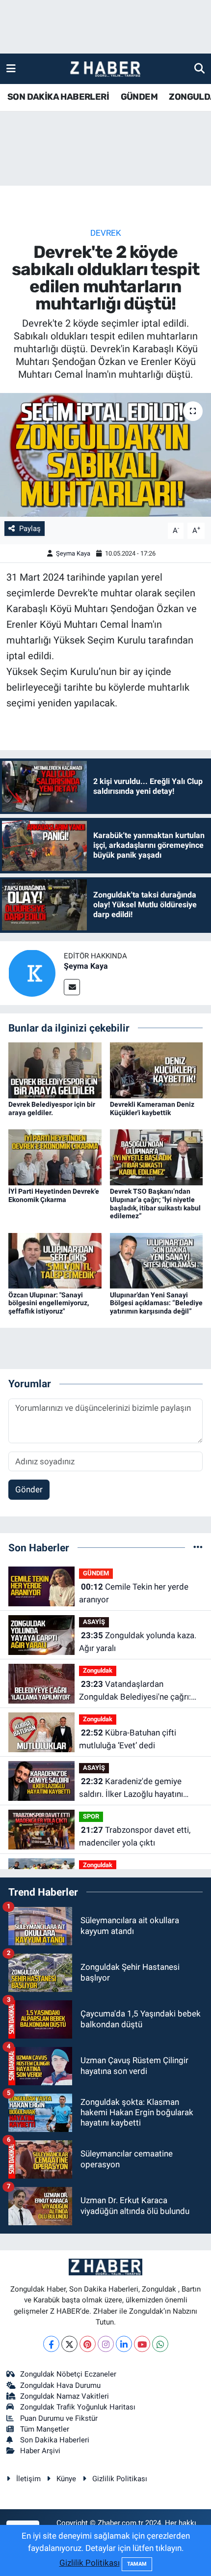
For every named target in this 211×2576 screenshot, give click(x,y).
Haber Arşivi (40, 2451)
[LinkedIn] (124, 2344)
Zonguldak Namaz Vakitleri (65, 2396)
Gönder (29, 1489)
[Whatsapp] (160, 2344)
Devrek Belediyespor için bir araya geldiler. (52, 1108)
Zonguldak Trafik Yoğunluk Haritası (78, 2407)
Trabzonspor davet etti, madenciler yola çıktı (135, 1836)
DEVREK (106, 233)
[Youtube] (142, 2344)
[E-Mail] (72, 987)
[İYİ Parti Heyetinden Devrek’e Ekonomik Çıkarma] (55, 1156)
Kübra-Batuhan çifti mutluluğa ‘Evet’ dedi (128, 1739)
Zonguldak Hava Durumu (60, 2385)
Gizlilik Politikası (120, 2479)
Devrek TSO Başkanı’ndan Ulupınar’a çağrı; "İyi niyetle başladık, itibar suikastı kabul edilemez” (155, 1204)
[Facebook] (51, 2344)
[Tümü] (198, 1547)
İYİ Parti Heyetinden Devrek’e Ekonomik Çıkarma (54, 1195)
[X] (69, 2344)
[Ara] (199, 68)
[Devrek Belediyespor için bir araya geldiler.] (55, 1069)
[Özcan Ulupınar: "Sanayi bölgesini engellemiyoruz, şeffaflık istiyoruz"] (55, 1260)
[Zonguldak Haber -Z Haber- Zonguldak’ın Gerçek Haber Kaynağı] (105, 69)
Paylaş (30, 529)
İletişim (28, 2479)
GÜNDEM (139, 97)
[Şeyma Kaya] (32, 972)
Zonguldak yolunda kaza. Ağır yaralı (138, 1642)
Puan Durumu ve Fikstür (59, 2418)
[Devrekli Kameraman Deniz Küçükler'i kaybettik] (157, 1069)
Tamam (137, 2564)
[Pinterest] (88, 2344)
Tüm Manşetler (45, 2429)
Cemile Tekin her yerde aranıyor (134, 1593)
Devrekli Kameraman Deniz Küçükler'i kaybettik (152, 1108)
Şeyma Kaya (73, 553)
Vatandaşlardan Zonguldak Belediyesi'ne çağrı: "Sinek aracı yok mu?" (135, 1691)
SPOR (91, 1816)
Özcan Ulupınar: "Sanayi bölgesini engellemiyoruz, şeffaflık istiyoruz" (49, 1303)
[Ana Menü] (11, 68)
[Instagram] (106, 2344)
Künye (66, 2479)
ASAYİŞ (94, 1622)
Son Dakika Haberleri (55, 2440)
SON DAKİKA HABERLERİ (58, 97)
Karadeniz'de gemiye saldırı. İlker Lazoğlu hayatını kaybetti (131, 1788)
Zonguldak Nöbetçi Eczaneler (68, 2374)
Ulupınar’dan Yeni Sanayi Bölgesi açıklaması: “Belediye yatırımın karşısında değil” (156, 1303)
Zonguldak (98, 1670)
